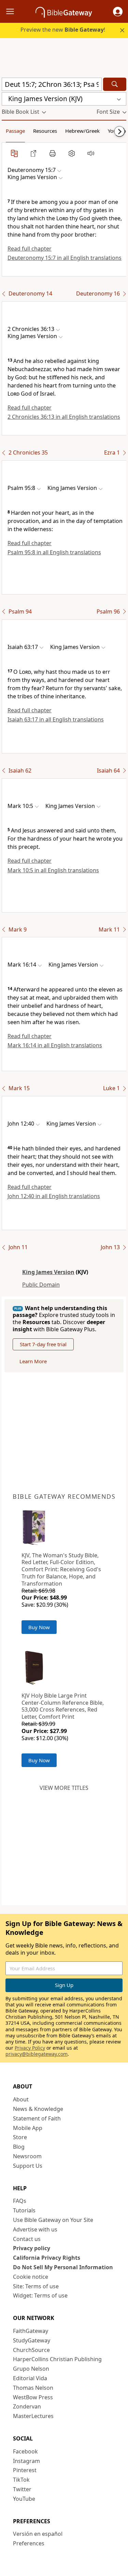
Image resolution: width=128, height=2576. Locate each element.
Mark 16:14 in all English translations (55, 1045)
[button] (118, 12)
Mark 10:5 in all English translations (53, 870)
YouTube (24, 2499)
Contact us (27, 2239)
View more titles (64, 1788)
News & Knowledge (38, 2109)
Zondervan (27, 2406)
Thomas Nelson (33, 2388)
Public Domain (41, 1285)
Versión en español (38, 2534)
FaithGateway (31, 2331)
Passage (15, 131)
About (21, 2099)
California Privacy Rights (47, 2258)
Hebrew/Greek (82, 131)
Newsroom (27, 2156)
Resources (45, 131)
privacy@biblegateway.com (37, 2054)
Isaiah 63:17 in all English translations (56, 719)
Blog (19, 2147)
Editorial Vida (30, 2378)
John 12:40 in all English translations (54, 1196)
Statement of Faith (37, 2118)
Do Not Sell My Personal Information (63, 2267)
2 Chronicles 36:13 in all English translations (64, 417)
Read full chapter (30, 249)
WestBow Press (33, 2397)
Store (20, 2137)
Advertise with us (35, 2229)
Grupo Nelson (31, 2369)
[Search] (115, 84)
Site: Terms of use (36, 2286)
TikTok (21, 2480)
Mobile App (28, 2128)
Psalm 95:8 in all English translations (54, 552)
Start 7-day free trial (43, 1344)
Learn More (33, 1361)
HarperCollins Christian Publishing (57, 2359)
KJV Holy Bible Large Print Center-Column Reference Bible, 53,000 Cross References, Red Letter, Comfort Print (63, 1706)
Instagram (26, 2461)
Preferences (29, 2543)
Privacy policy (32, 2248)
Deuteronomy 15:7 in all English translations (65, 258)
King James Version (48, 1272)
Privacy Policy (30, 2048)
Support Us (28, 2166)
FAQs (20, 2201)
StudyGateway (32, 2340)
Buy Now (39, 1627)
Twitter (22, 2489)
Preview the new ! (63, 30)
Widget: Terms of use (40, 2295)
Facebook (25, 2451)
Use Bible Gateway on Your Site (53, 2220)
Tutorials (24, 2210)
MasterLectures (33, 2416)
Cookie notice (31, 2277)
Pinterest (25, 2470)
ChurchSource (31, 2350)
